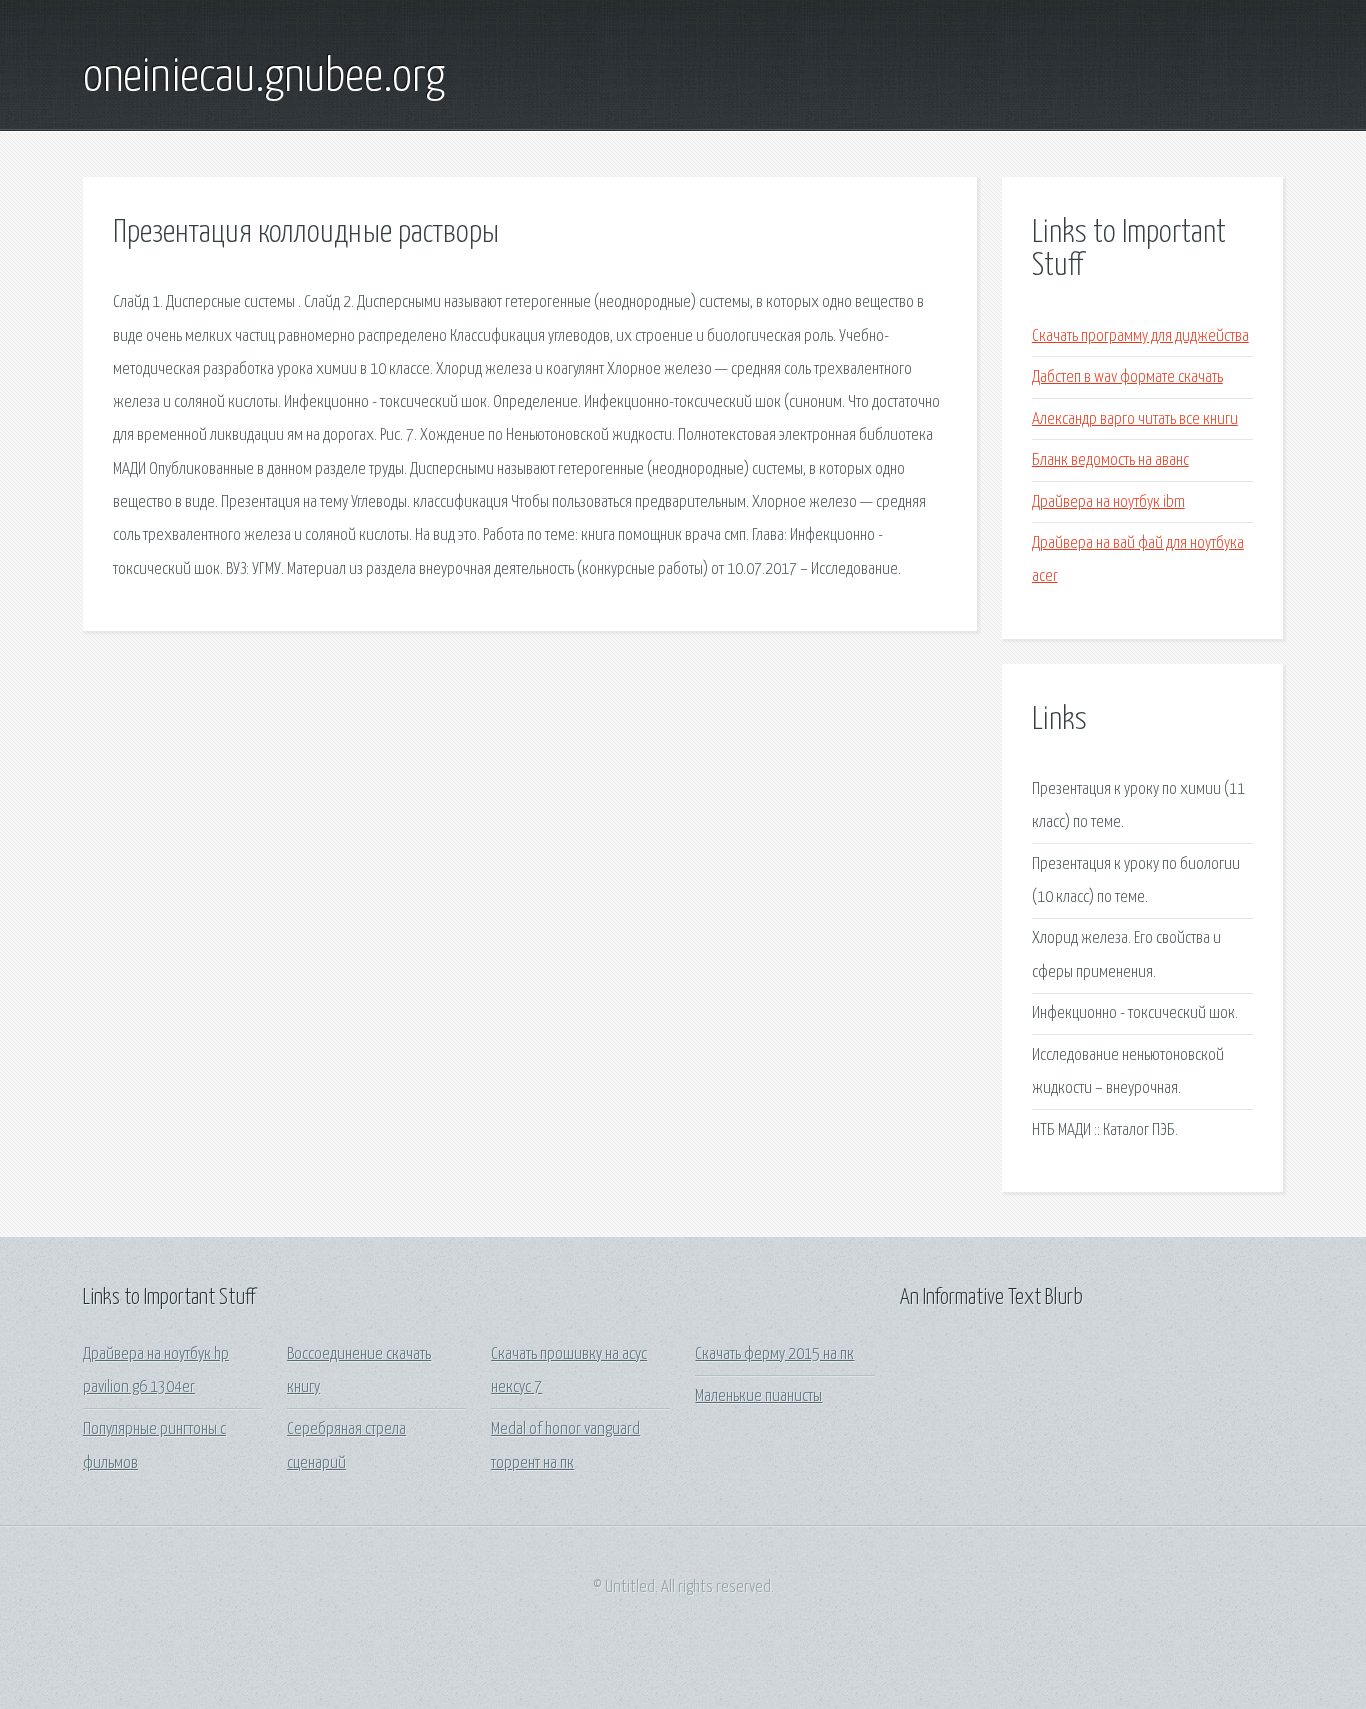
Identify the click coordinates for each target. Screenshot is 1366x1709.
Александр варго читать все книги (1135, 419)
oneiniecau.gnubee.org (264, 78)
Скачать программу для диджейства (1140, 336)
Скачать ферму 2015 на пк (774, 1354)
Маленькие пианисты (758, 1396)
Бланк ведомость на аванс (1110, 460)
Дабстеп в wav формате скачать (1127, 377)
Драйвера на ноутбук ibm (1108, 502)
